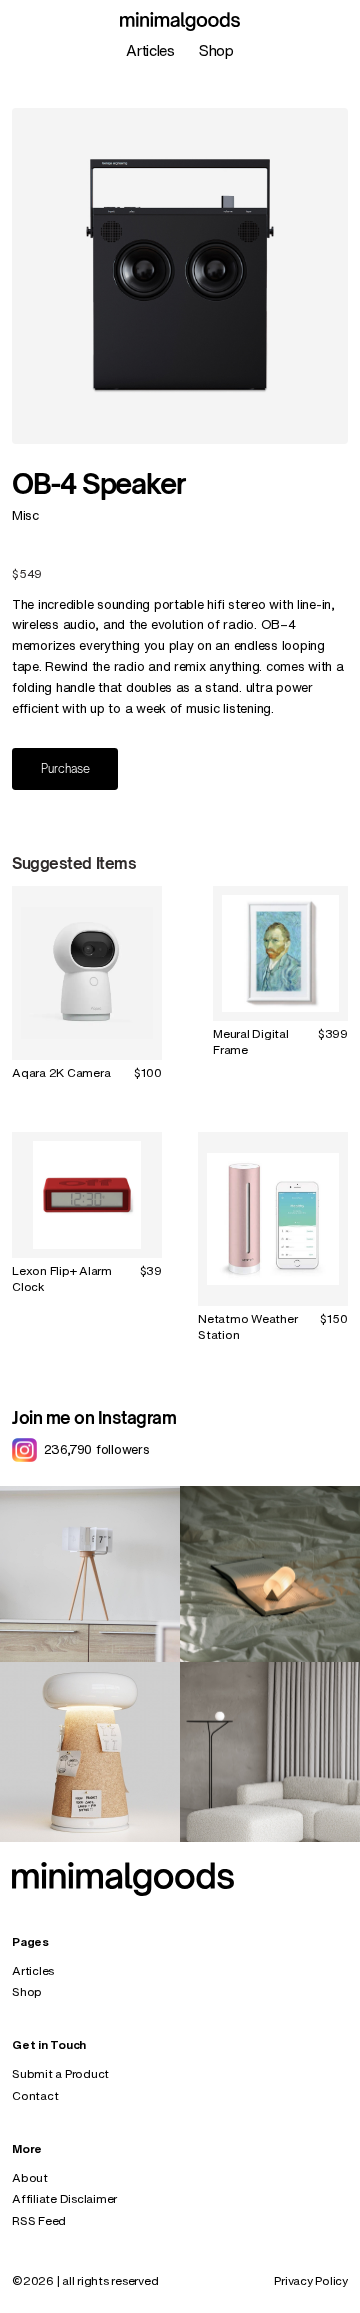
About (30, 2177)
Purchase (65, 769)
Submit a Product (60, 2073)
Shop (216, 50)
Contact (35, 2095)
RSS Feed (39, 2220)
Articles (150, 50)
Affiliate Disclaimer (64, 2198)
